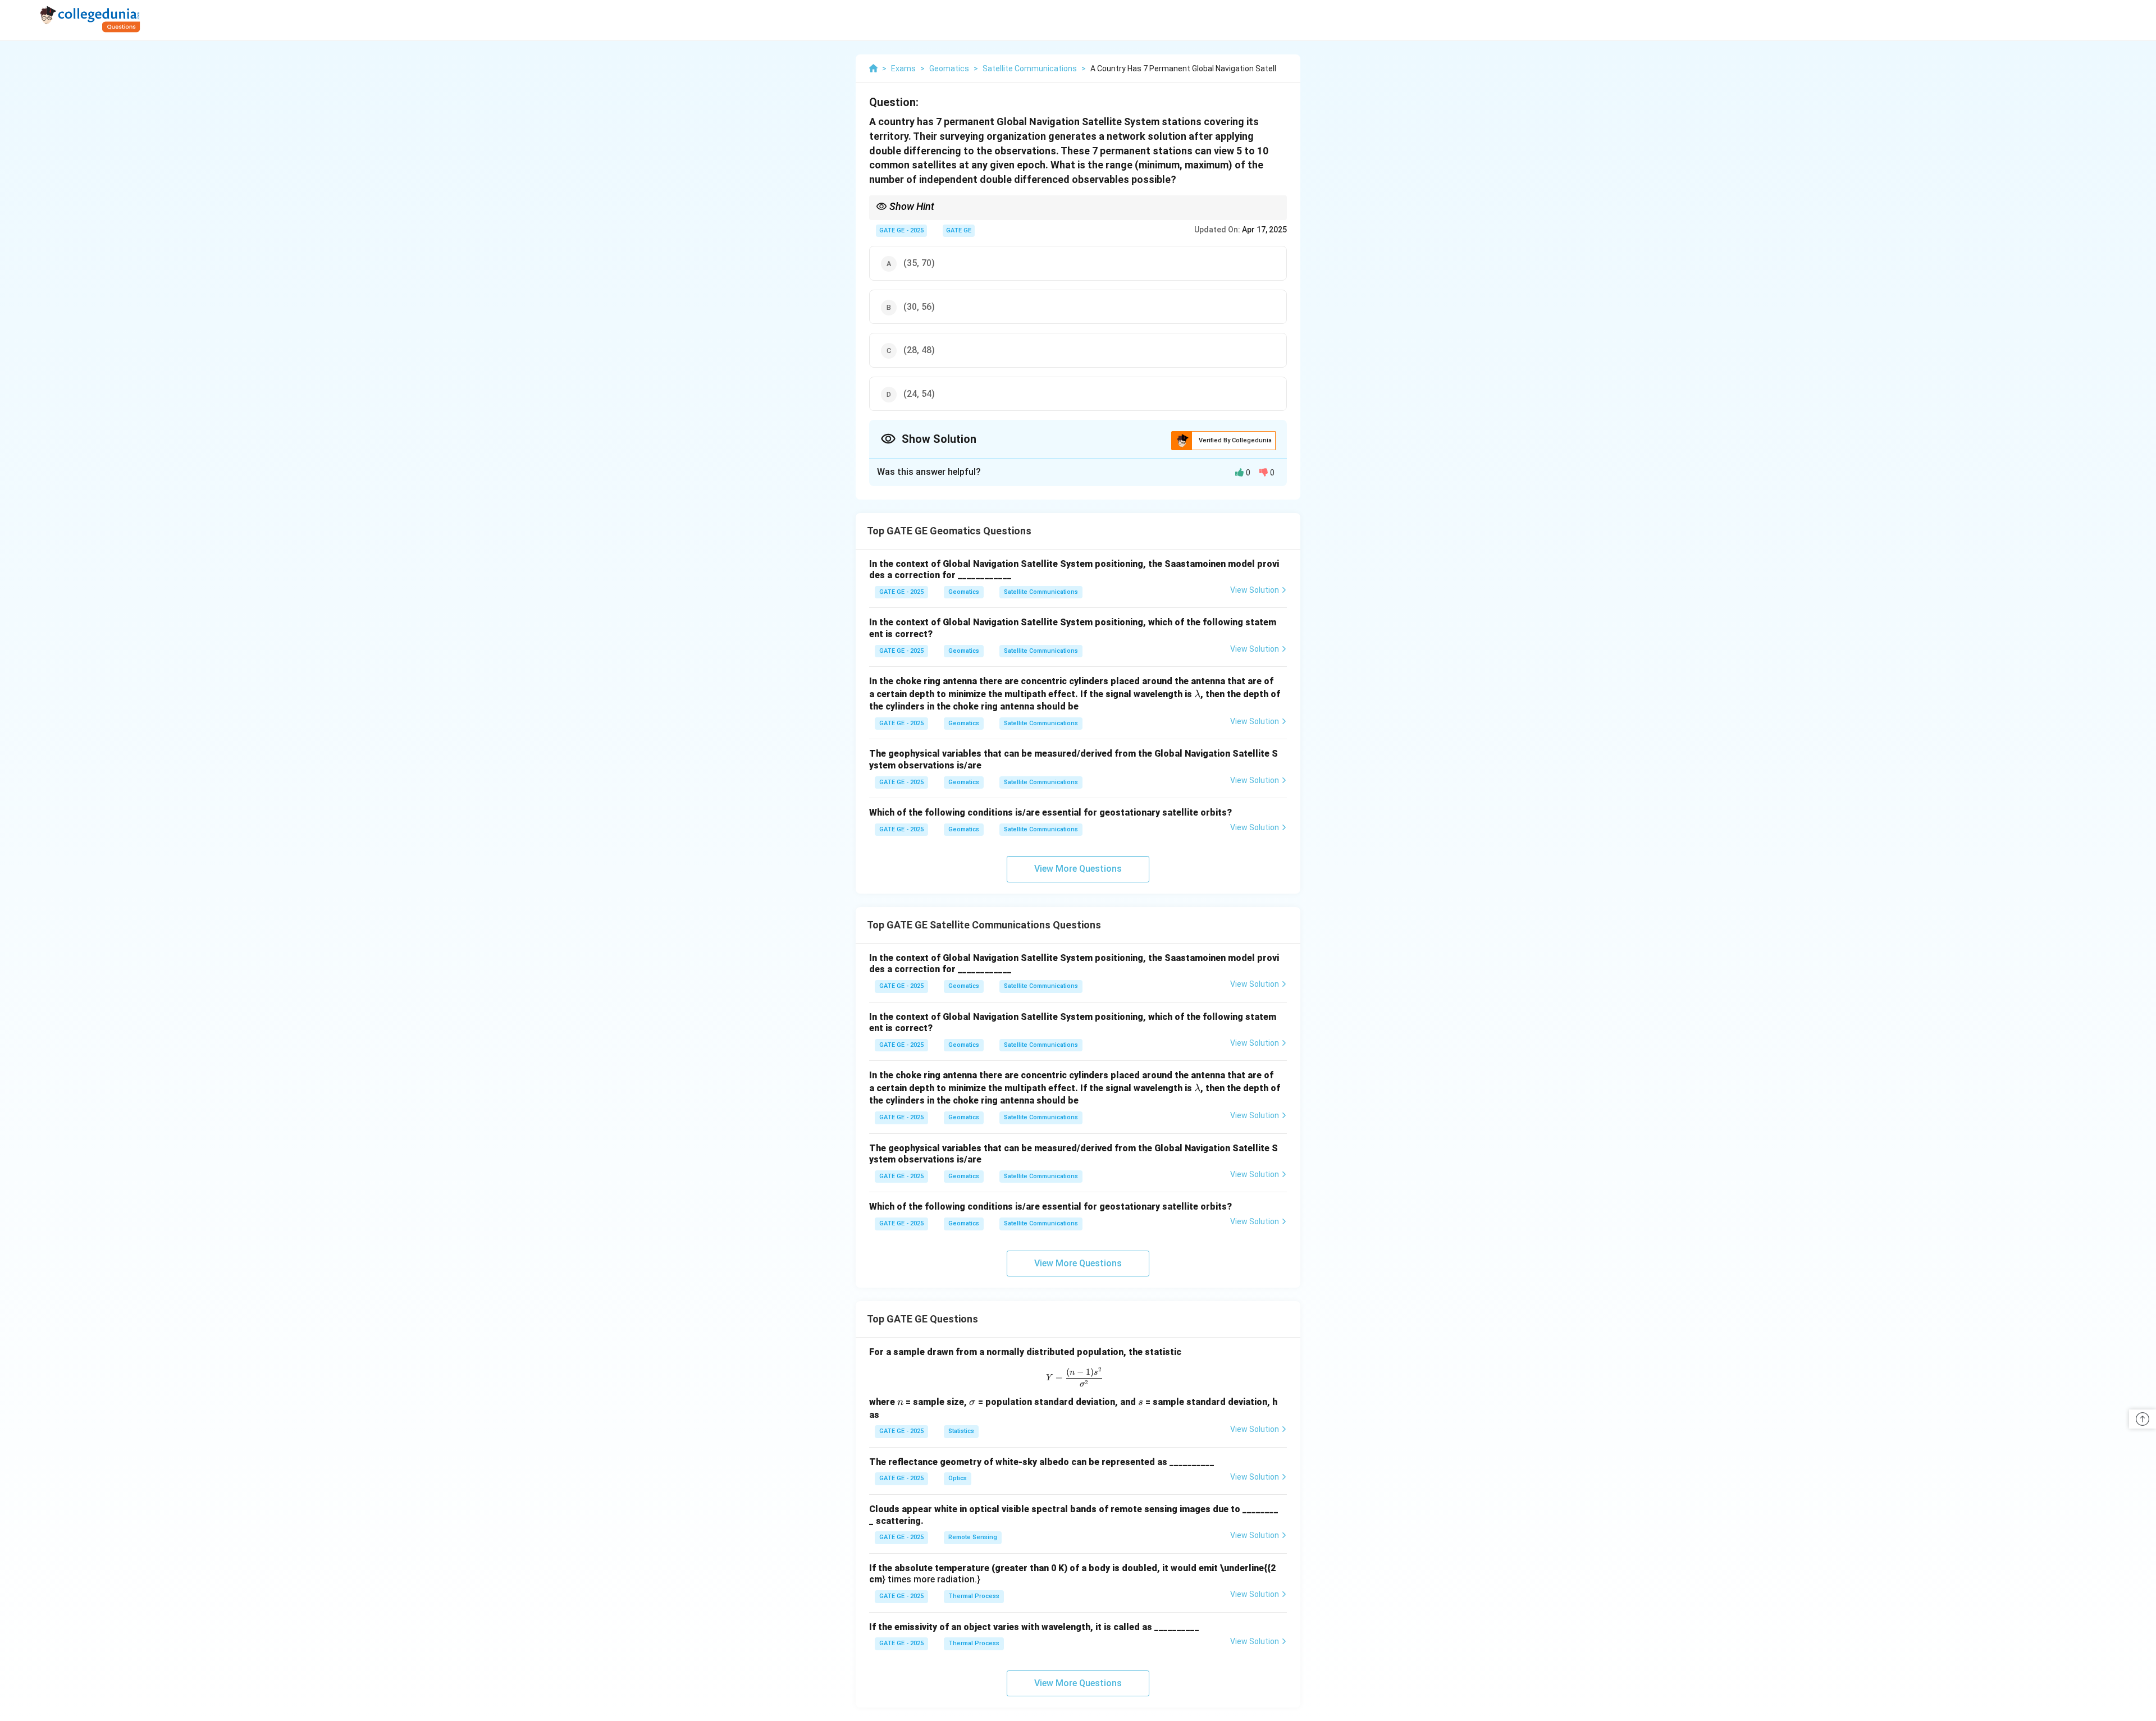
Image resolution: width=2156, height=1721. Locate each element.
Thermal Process (974, 1596)
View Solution (1255, 590)
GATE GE (959, 230)
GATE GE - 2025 (901, 230)
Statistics (961, 1431)
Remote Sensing (973, 1537)
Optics (958, 1478)
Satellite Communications (1041, 592)
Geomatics (964, 592)
